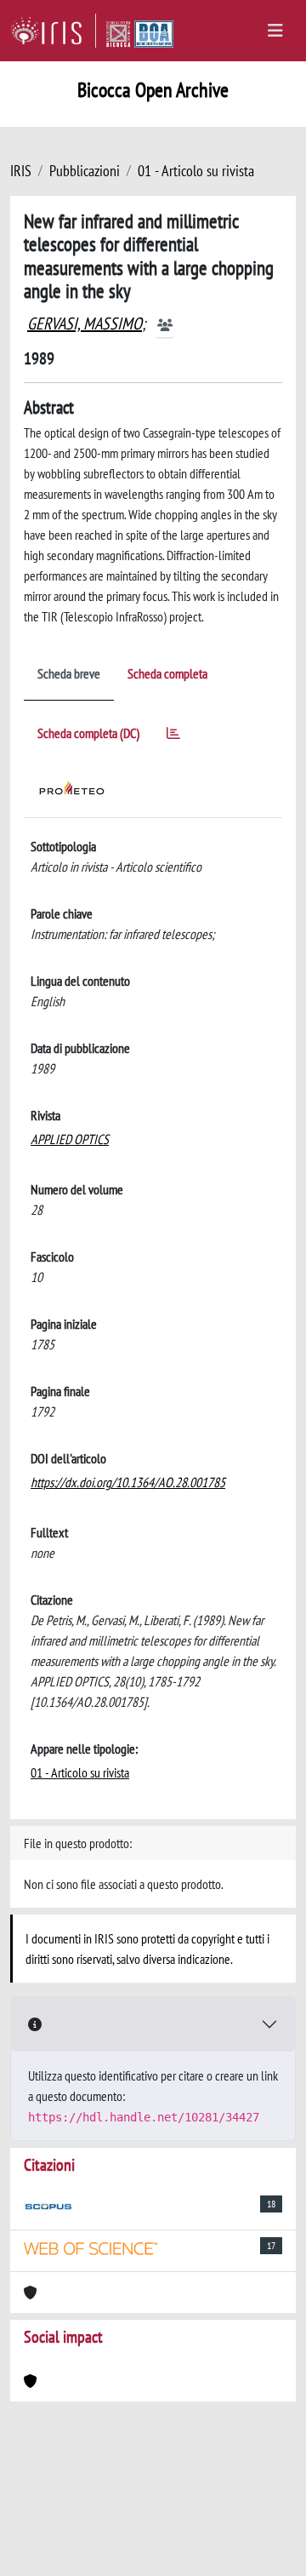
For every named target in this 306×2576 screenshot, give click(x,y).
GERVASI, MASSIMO (85, 323)
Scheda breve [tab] (69, 673)
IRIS (21, 171)
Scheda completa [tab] (167, 673)
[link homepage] (53, 31)
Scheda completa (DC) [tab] (88, 733)
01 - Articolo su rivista (196, 171)
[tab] (173, 736)
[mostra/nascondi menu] (275, 31)
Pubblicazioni (85, 171)
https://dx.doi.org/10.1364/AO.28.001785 (128, 1482)
